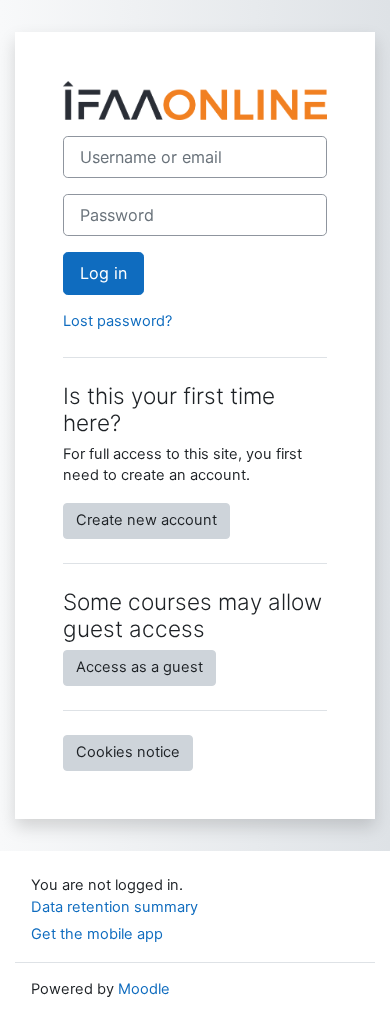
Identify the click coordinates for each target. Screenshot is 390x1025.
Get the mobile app (97, 934)
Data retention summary (114, 907)
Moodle (144, 989)
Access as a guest (139, 667)
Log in (103, 273)
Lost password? (117, 321)
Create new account (146, 520)
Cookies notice (128, 752)
